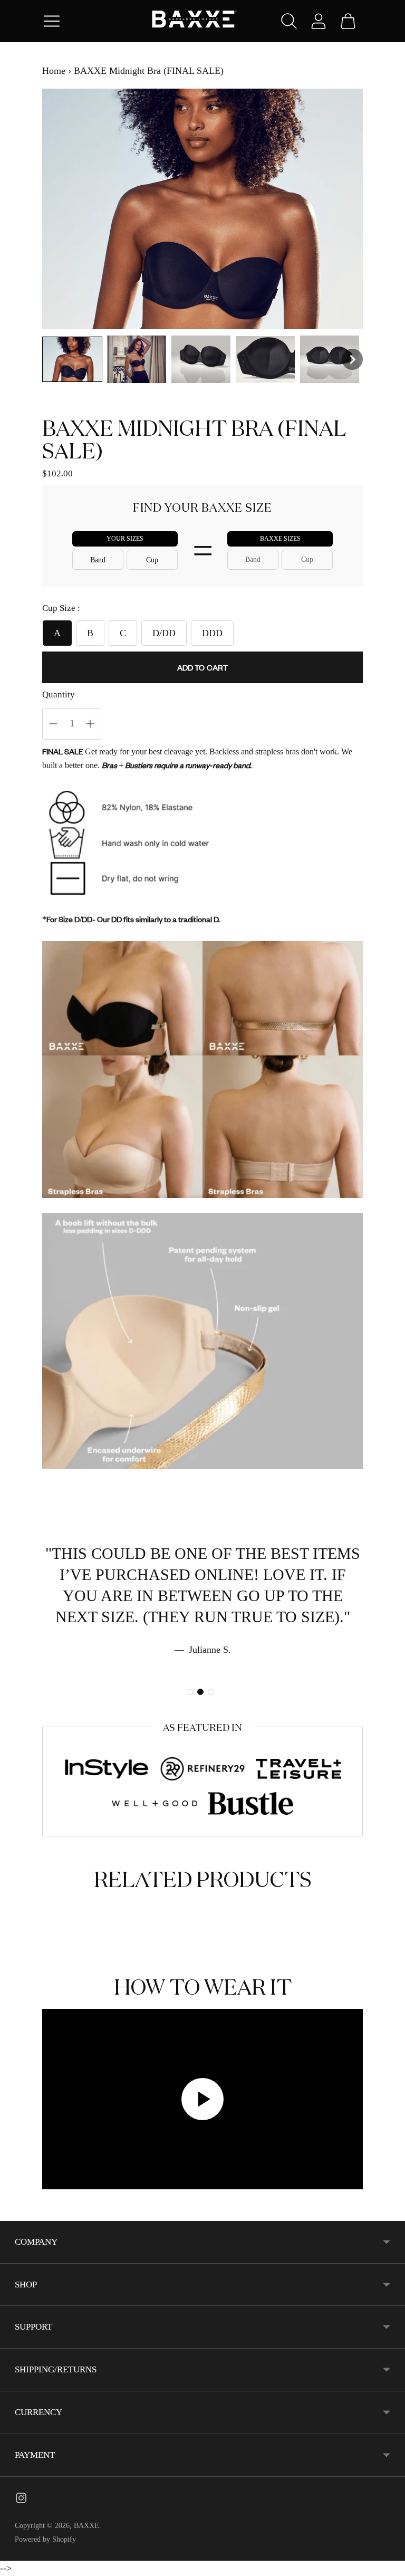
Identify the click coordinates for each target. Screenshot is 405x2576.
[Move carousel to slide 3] (211, 1692)
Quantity (59, 695)
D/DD (164, 633)
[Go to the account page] (319, 21)
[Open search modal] (289, 21)
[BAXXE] (202, 21)
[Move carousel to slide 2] (200, 1692)
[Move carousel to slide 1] (190, 1692)
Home (54, 71)
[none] (72, 359)
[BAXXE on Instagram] (21, 2500)
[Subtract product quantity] (90, 724)
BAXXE (86, 2526)
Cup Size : (61, 608)
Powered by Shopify (45, 2539)
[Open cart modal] (348, 21)
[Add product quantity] (53, 724)
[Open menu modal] (52, 21)
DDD (212, 633)
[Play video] (202, 2099)
